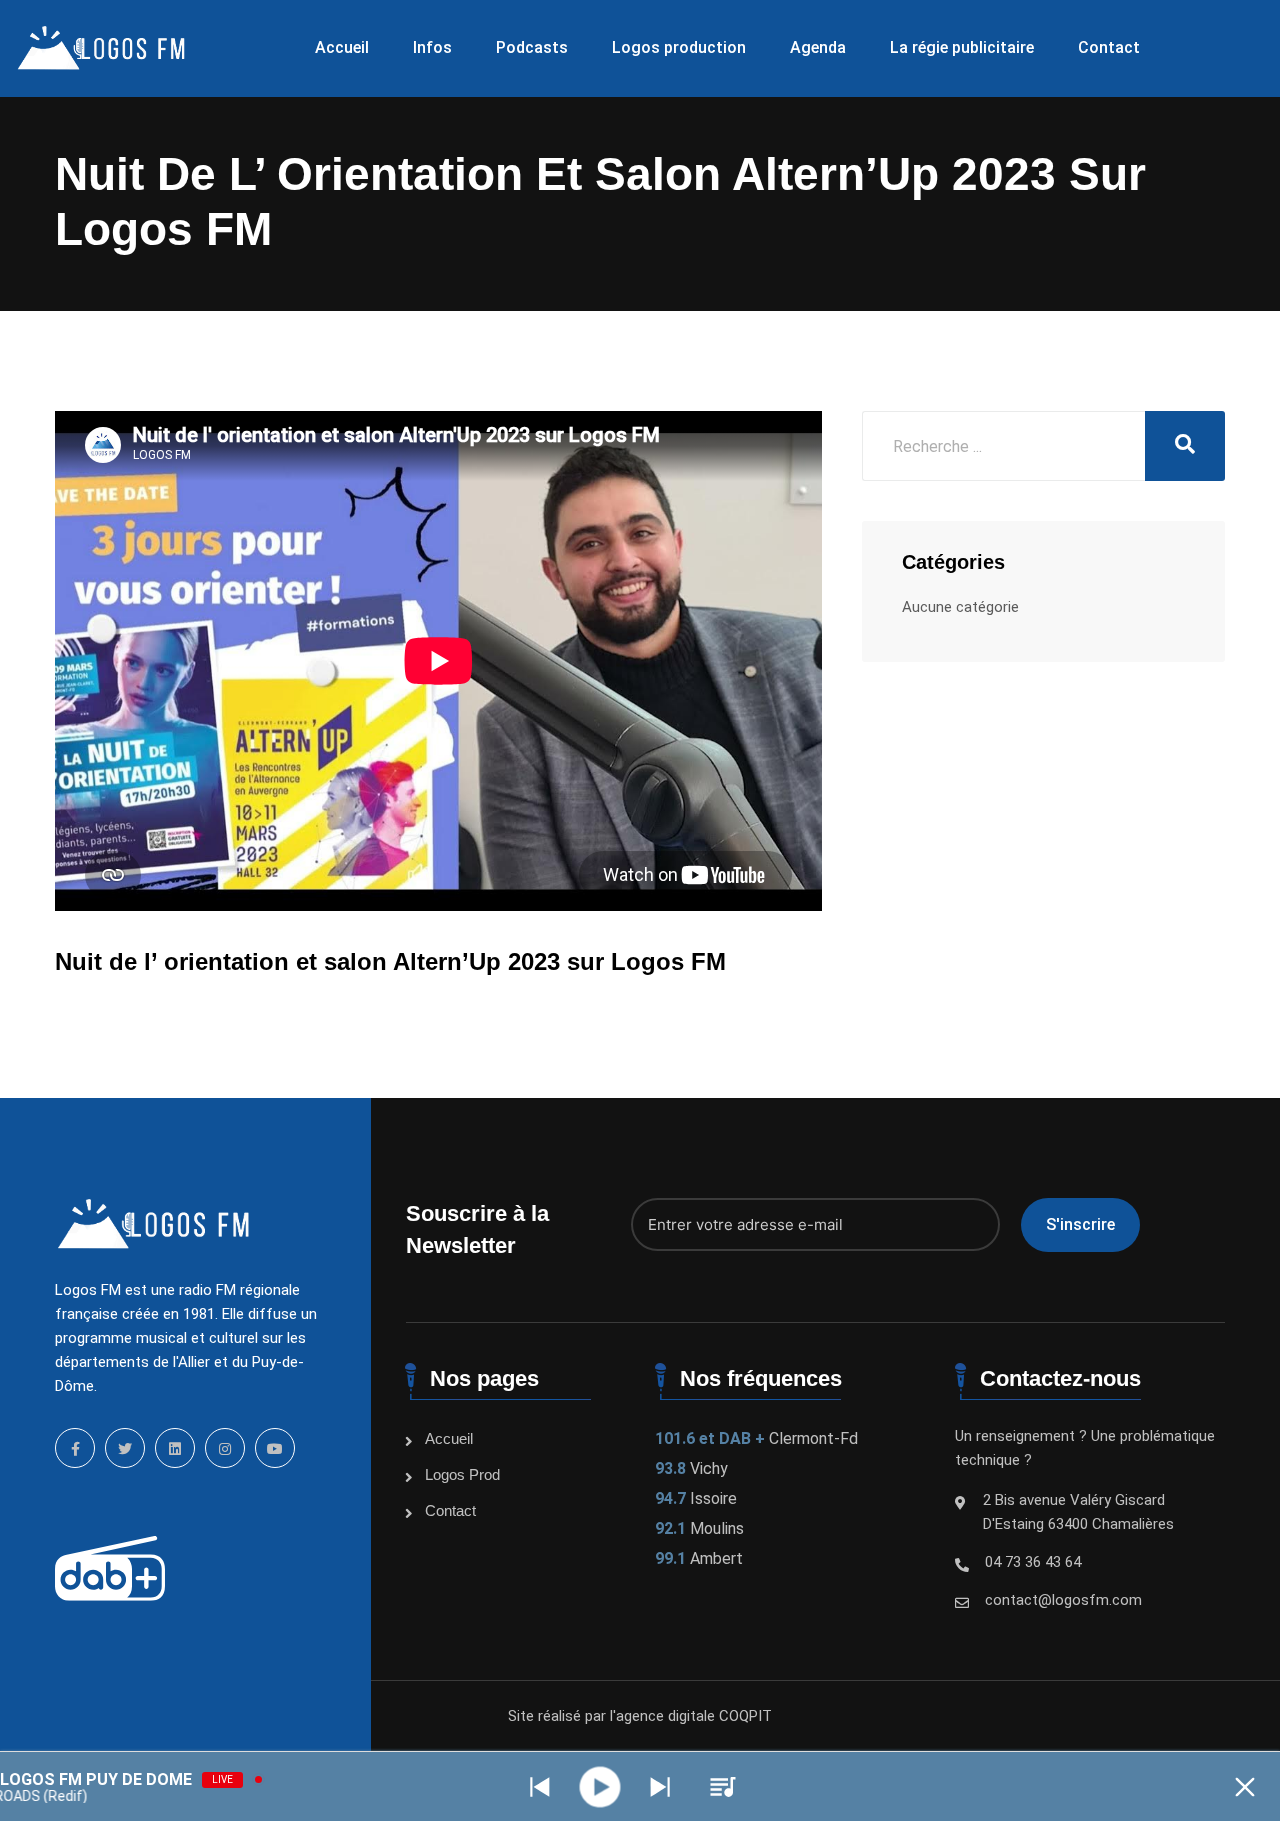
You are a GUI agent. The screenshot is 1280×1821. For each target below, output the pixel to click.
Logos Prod (462, 1474)
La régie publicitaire (962, 47)
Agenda (818, 47)
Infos (432, 47)
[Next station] (540, 1787)
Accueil (342, 47)
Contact (1109, 47)
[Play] (600, 1786)
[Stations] (723, 1787)
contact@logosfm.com (1063, 1600)
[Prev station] (660, 1787)
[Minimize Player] (1245, 1787)
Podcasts (532, 47)
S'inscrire (1080, 1224)
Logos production (679, 47)
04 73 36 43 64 (1033, 1562)
